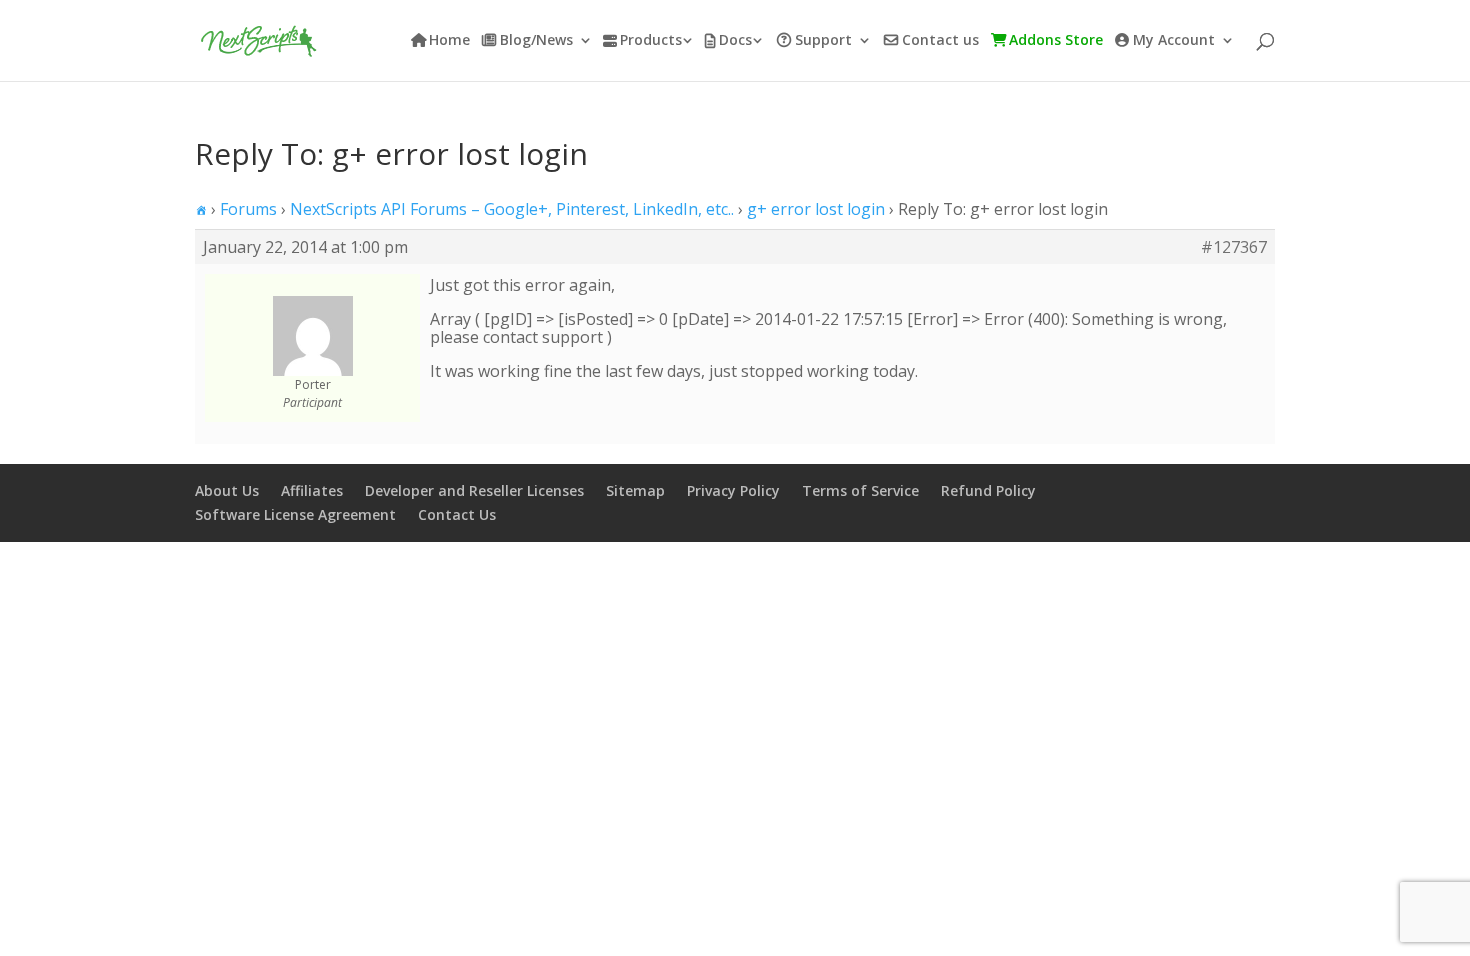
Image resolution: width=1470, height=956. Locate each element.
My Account (1174, 41)
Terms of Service (860, 490)
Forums (248, 209)
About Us (227, 490)
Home (449, 41)
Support (823, 41)
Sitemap (635, 490)
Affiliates (312, 490)
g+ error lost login (816, 209)
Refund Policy (988, 490)
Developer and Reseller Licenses (474, 490)
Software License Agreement (295, 514)
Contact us (940, 41)
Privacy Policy (733, 490)
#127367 (1234, 247)
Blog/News (536, 41)
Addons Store (1056, 41)
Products (651, 41)
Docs (735, 41)
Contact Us (457, 514)
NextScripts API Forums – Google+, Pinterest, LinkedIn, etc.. (512, 209)
